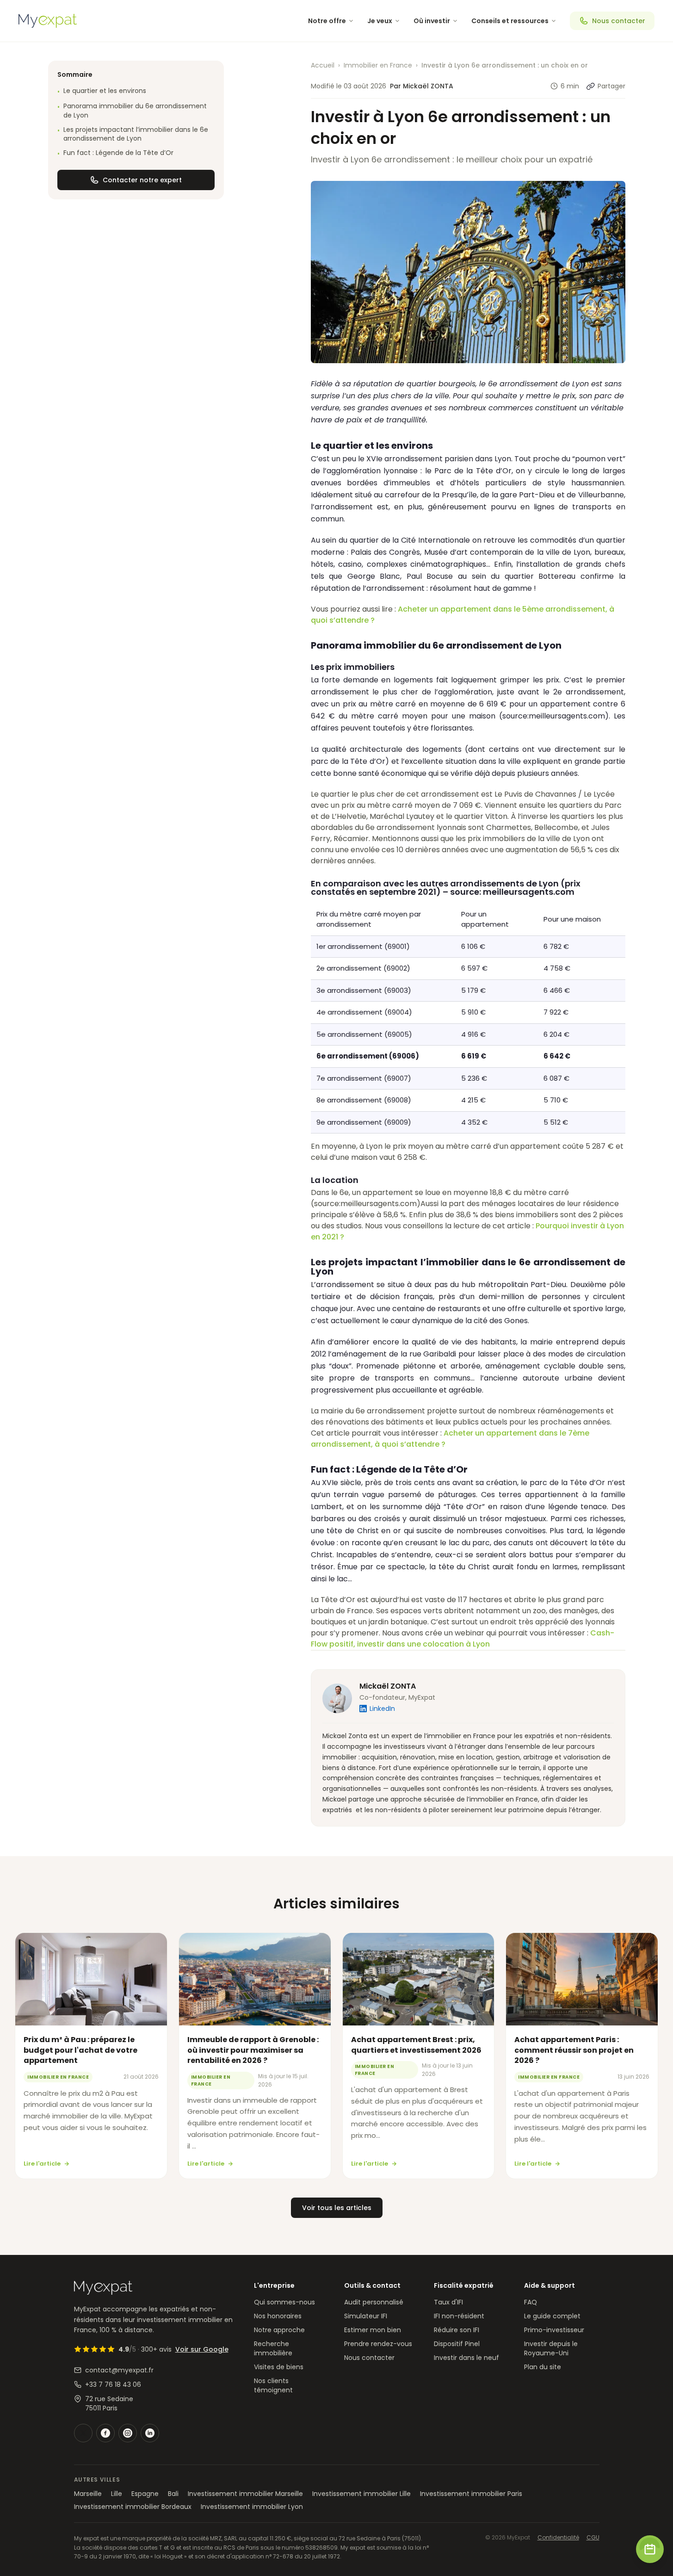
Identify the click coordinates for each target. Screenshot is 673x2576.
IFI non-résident (459, 2316)
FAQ (531, 2302)
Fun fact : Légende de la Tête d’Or (115, 153)
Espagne (145, 2494)
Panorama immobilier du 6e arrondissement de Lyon (132, 111)
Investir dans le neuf (466, 2358)
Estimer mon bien (373, 2330)
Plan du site (543, 2367)
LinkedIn (382, 1709)
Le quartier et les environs (102, 91)
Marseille (88, 2494)
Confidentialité (558, 2538)
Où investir (432, 21)
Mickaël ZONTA (388, 1686)
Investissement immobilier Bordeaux (133, 2507)
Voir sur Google (202, 2349)
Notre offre (327, 21)
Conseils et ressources (510, 21)
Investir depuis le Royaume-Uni (551, 2348)
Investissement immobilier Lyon (252, 2507)
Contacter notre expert (142, 180)
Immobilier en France (378, 65)
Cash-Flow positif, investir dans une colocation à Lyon (463, 1638)
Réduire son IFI (457, 2330)
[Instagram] (128, 2433)
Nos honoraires (278, 2316)
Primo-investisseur (554, 2330)
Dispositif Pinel (457, 2344)
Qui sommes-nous (284, 2302)
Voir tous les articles (337, 2208)
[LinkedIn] (150, 2433)
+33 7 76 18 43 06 (113, 2384)
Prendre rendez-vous (378, 2344)
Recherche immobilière (273, 2348)
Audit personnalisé (374, 2302)
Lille (117, 2494)
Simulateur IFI (366, 2316)
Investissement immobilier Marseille (245, 2494)
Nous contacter (619, 21)
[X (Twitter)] (83, 2433)
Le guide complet (552, 2316)
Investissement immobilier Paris (471, 2494)
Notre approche (279, 2330)
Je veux (380, 21)
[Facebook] (105, 2433)
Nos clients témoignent (273, 2385)
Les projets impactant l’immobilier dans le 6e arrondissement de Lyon (133, 134)
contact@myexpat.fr (119, 2370)
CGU (593, 2538)
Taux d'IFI (448, 2302)
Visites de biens (279, 2367)
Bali (173, 2494)
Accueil (323, 65)
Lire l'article (42, 2164)
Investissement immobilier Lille (361, 2494)
